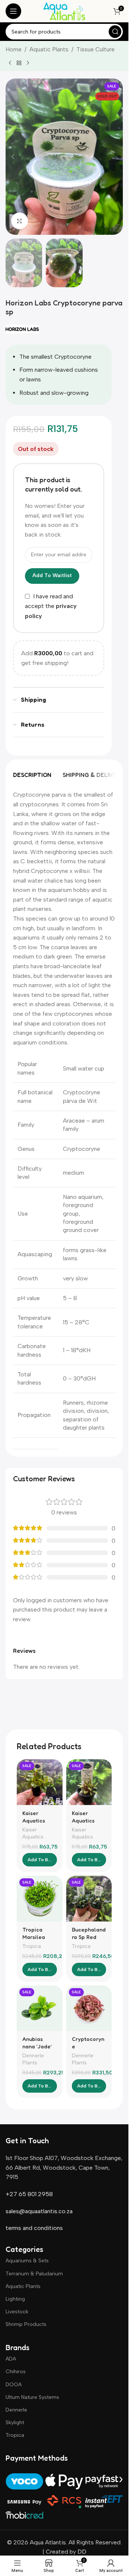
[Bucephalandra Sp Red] (89, 1899)
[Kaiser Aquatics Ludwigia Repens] (40, 1782)
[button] (13, 157)
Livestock (17, 2312)
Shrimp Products (26, 2324)
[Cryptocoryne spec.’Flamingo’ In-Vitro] (89, 2008)
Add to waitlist (52, 575)
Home (14, 49)
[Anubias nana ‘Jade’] (40, 2008)
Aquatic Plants (49, 49)
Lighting (15, 2299)
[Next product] (28, 63)
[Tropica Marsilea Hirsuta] (40, 1899)
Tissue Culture (95, 49)
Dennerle (16, 2410)
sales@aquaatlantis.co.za (39, 2211)
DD (81, 2552)
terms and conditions (34, 2228)
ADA (11, 2359)
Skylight (15, 2423)
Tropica (32, 1946)
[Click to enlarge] (20, 221)
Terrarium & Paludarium (34, 2274)
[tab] (32, 775)
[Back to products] (19, 63)
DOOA (14, 2385)
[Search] (115, 32)
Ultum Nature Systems (32, 2397)
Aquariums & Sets (27, 2261)
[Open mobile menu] (13, 11)
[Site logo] (64, 11)
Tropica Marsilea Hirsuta (34, 1937)
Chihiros (16, 2372)
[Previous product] (10, 63)
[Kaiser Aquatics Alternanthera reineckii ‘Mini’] (89, 1782)
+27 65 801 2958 (29, 2194)
